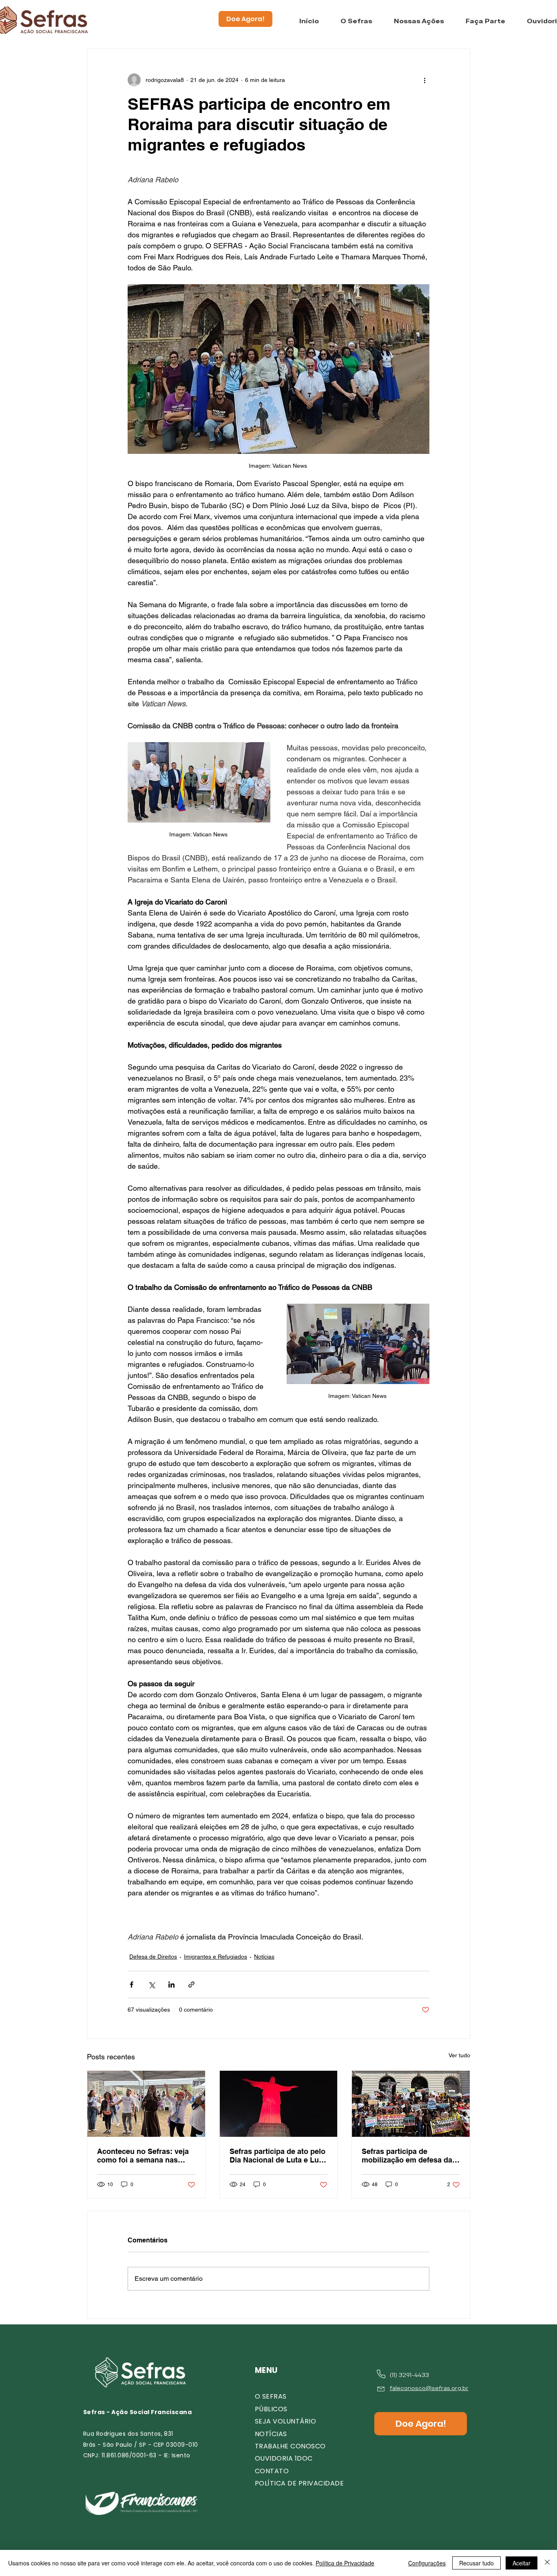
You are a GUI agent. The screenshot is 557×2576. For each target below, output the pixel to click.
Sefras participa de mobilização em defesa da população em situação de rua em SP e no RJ (408, 2156)
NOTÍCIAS (271, 2434)
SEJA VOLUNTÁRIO (285, 2421)
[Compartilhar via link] (191, 1985)
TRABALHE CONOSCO (290, 2446)
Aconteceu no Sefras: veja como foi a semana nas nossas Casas (143, 2156)
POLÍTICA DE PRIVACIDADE (299, 2483)
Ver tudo (459, 2055)
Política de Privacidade (345, 2563)
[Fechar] (547, 2563)
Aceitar (522, 2563)
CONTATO (272, 2471)
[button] (356, 21)
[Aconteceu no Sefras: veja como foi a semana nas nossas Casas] (146, 2104)
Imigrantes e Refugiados (216, 1957)
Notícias (264, 1957)
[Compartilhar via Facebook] (132, 1985)
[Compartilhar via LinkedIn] (171, 1985)
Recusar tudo (476, 2563)
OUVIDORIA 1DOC (284, 2458)
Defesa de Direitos (153, 1957)
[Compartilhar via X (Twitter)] (151, 1985)
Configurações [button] (427, 2563)
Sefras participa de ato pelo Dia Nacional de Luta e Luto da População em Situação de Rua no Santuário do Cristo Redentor (278, 2156)
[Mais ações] (424, 80)
